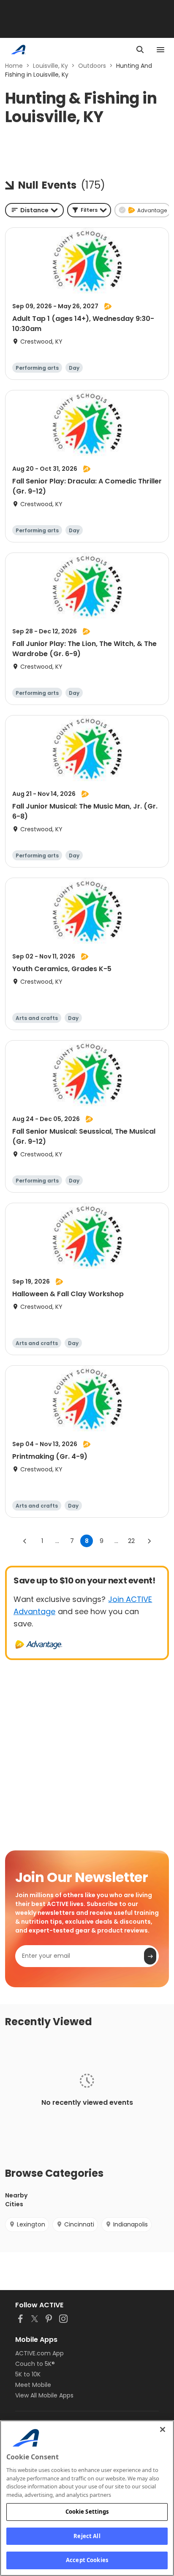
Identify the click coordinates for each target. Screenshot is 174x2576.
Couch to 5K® (35, 2364)
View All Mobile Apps (44, 2395)
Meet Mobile (33, 2385)
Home (14, 66)
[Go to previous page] (25, 1541)
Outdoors (92, 66)
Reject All (87, 2536)
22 (131, 1541)
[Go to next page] (149, 1541)
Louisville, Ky (50, 66)
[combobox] (34, 210)
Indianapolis (130, 2224)
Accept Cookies (87, 2560)
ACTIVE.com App (39, 2353)
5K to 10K (28, 2374)
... (57, 1541)
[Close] (163, 2429)
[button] (89, 210)
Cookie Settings (87, 2512)
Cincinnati (79, 2224)
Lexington (31, 2224)
